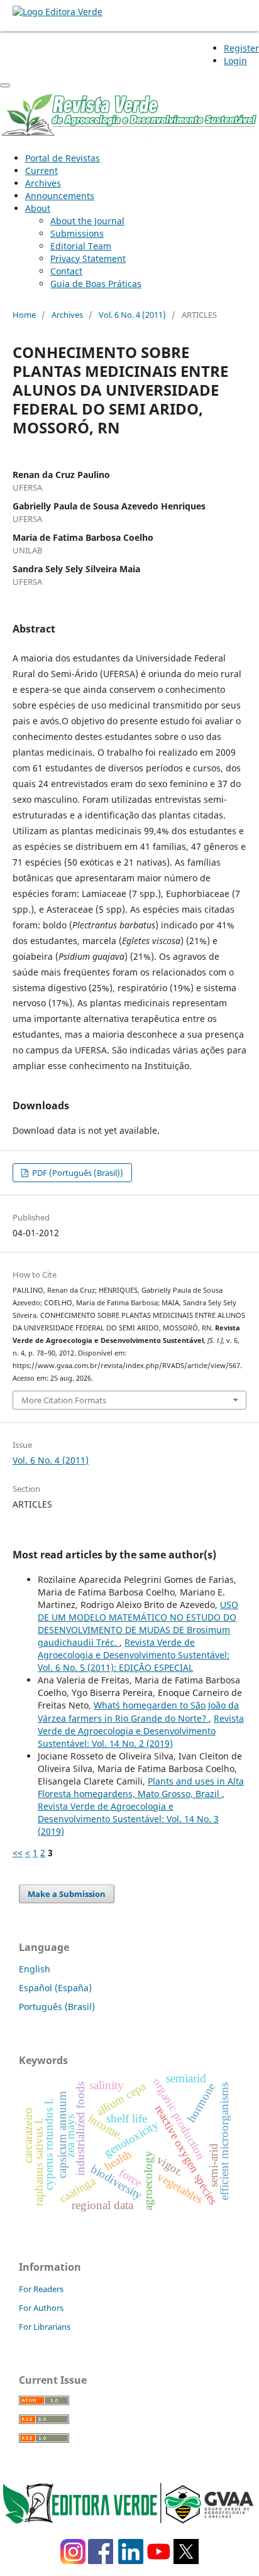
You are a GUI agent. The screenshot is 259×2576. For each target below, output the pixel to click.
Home (24, 315)
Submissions (77, 233)
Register (241, 48)
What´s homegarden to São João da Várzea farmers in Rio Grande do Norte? (138, 1711)
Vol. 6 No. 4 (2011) (132, 315)
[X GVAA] (186, 2561)
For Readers (41, 2289)
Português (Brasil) (57, 2007)
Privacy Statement (88, 258)
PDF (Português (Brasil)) (77, 1173)
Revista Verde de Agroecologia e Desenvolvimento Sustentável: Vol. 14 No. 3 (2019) (128, 1819)
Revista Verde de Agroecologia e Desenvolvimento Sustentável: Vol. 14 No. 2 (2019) (141, 1731)
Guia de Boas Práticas (96, 284)
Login (235, 61)
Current (41, 171)
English (35, 1969)
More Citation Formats (64, 1400)
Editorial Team (81, 246)
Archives (43, 183)
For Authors (41, 2308)
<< (18, 1853)
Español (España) (55, 1988)
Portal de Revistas (63, 158)
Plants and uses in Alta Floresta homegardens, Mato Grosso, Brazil (141, 1787)
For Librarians (45, 2327)
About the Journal (87, 221)
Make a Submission (67, 1894)
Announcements (60, 196)
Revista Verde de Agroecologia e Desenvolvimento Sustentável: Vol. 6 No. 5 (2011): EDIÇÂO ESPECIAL (134, 1655)
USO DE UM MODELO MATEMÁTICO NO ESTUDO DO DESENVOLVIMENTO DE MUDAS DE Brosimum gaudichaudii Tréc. (138, 1623)
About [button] (38, 208)
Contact (66, 271)
